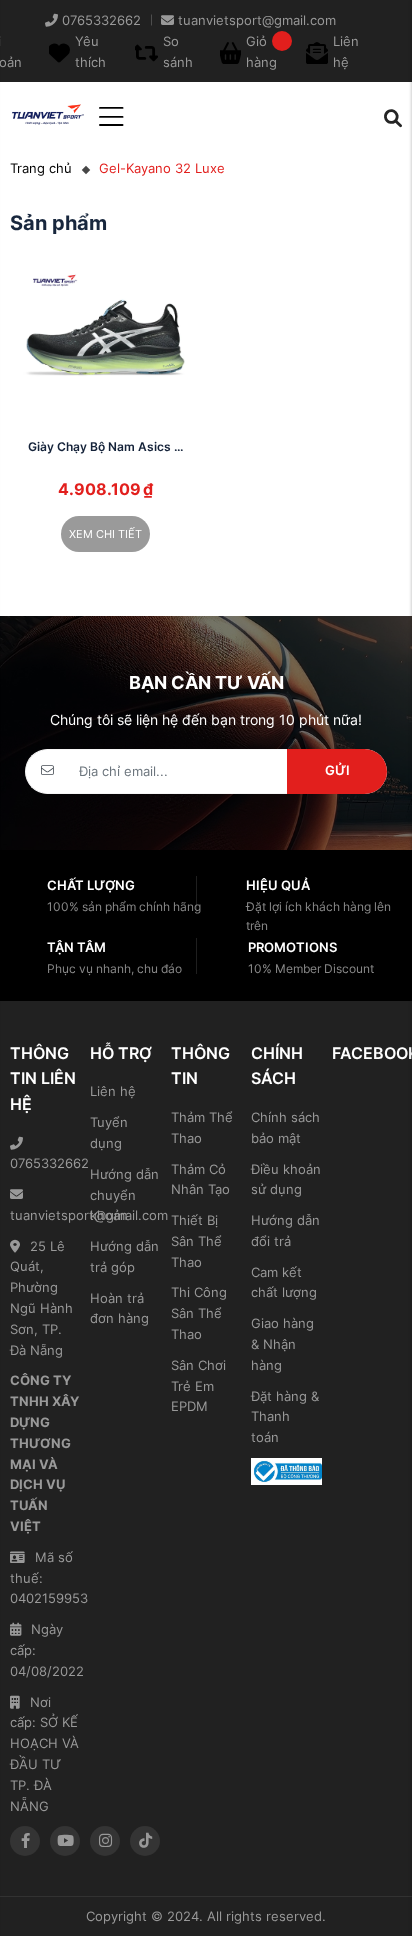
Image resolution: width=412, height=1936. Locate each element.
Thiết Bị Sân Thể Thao (196, 1241)
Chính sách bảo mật (285, 1127)
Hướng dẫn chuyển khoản (124, 1195)
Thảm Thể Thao (202, 1127)
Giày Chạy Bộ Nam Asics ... (105, 446)
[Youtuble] (65, 1841)
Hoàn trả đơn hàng (119, 1308)
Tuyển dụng (109, 1132)
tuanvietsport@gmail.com (45, 1215)
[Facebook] (25, 1841)
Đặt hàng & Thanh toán (285, 1417)
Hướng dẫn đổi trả (285, 1230)
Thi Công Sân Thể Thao (199, 1313)
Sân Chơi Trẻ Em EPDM (198, 1386)
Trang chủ (41, 168)
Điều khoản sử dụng (286, 1179)
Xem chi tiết (105, 534)
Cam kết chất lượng (284, 1282)
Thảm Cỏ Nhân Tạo (200, 1179)
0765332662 (45, 1163)
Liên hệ (113, 1091)
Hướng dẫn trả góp (124, 1256)
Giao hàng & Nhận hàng (282, 1344)
